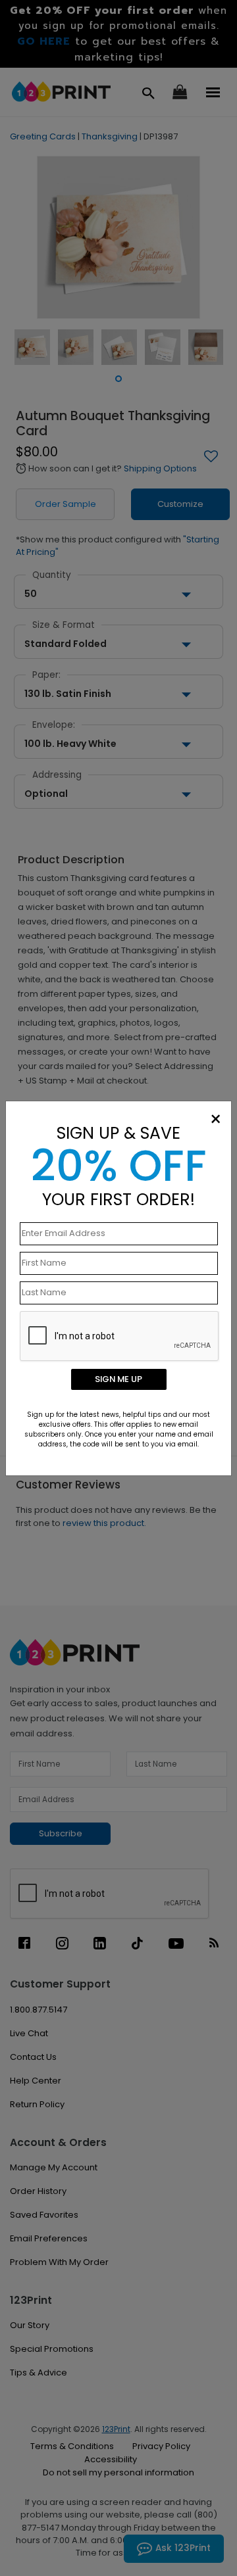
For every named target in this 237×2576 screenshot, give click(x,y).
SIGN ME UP (118, 1379)
